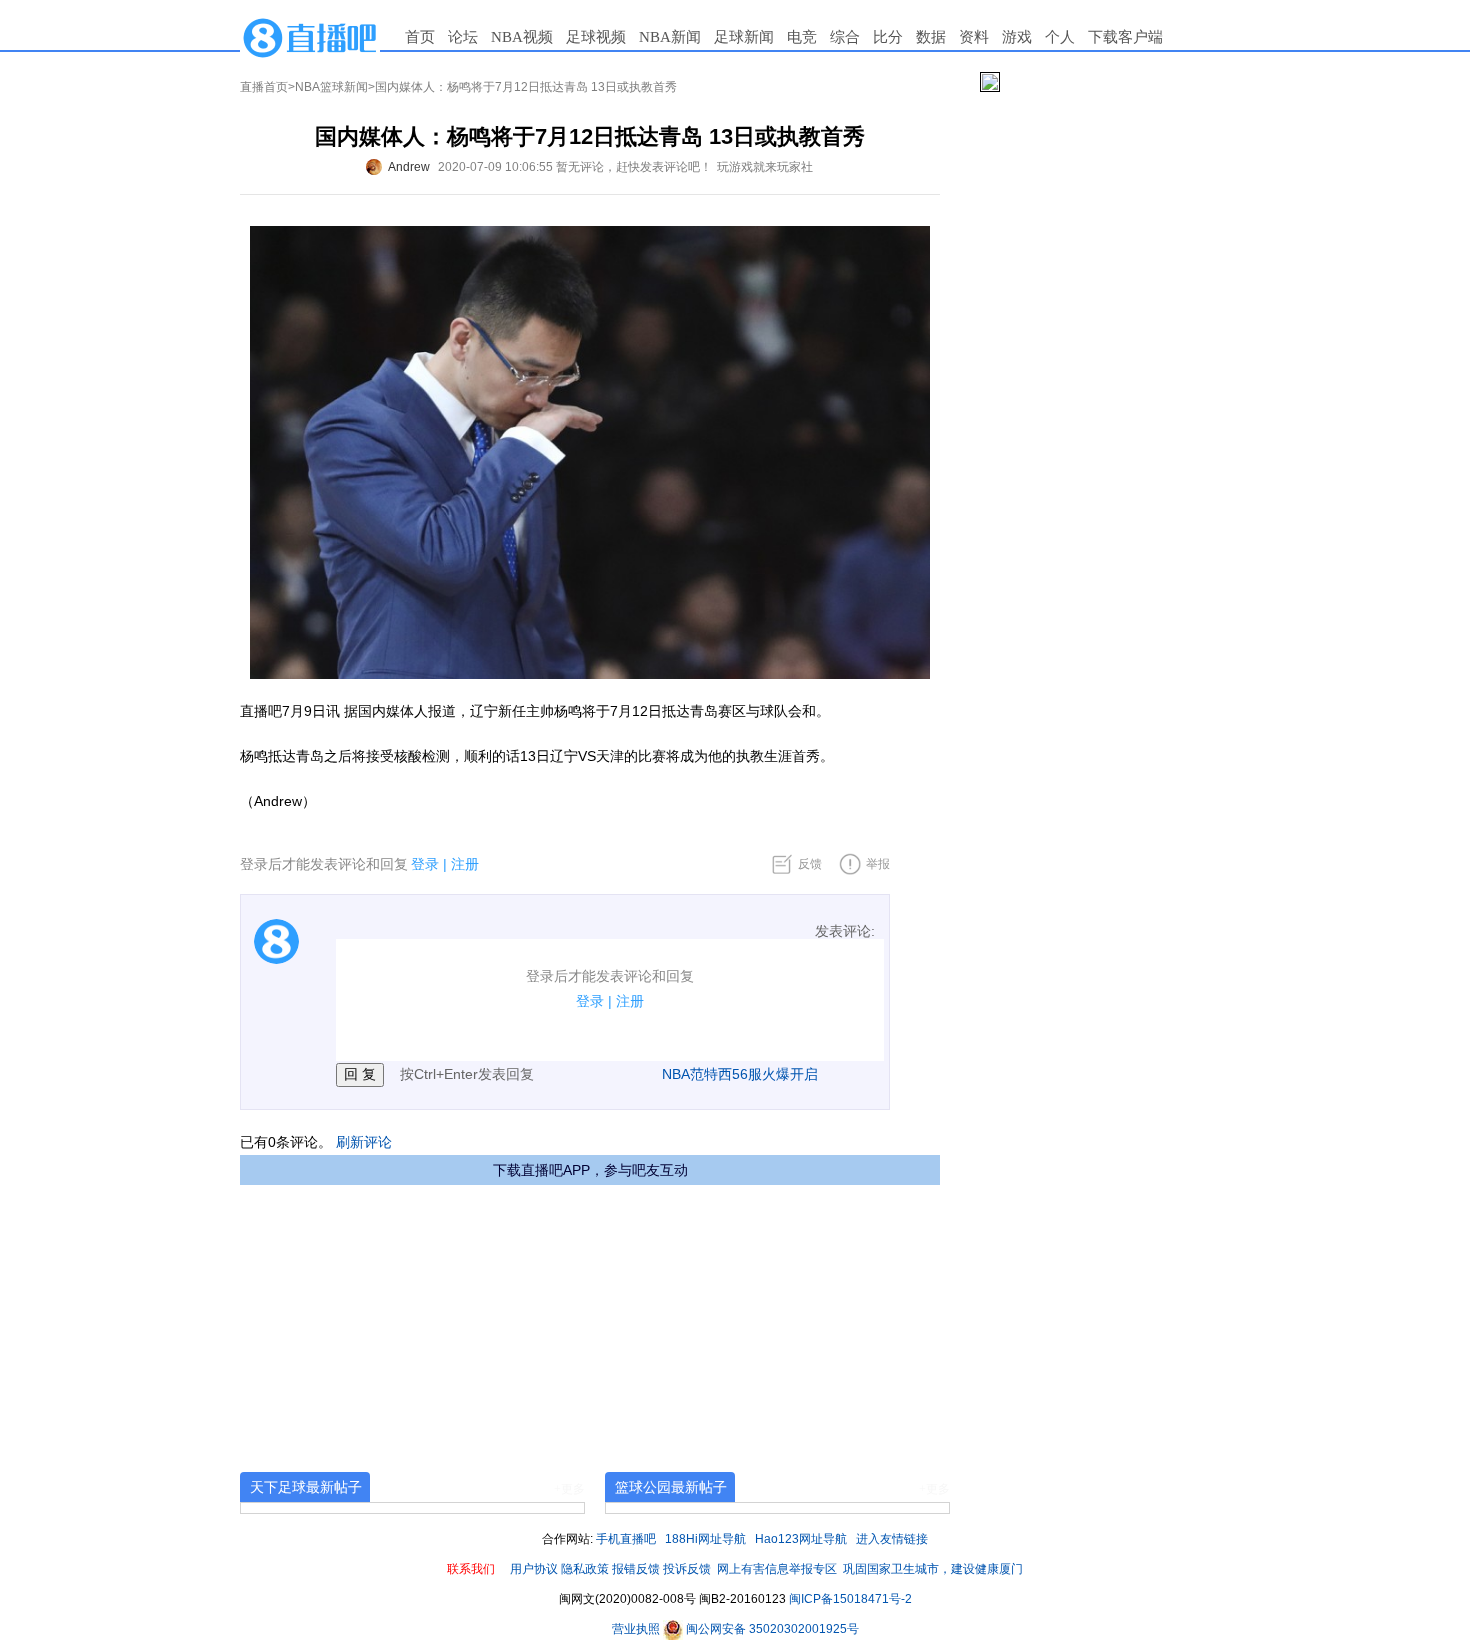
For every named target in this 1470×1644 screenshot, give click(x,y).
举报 (878, 864)
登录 (425, 864)
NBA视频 (522, 37)
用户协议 (534, 1569)
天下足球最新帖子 (306, 1487)
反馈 (810, 864)
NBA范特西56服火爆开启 (740, 1074)
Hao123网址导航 (801, 1539)
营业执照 (637, 1629)
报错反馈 (636, 1569)
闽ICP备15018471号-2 (850, 1599)
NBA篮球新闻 (331, 87)
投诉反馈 (687, 1569)
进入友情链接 (892, 1539)
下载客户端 (1125, 37)
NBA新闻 (670, 37)
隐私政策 (585, 1569)
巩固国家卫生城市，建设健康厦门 (933, 1569)
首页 (420, 37)
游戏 (1017, 37)
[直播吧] (310, 37)
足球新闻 (744, 37)
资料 (974, 37)
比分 (888, 37)
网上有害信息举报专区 (777, 1569)
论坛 (463, 37)
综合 (845, 37)
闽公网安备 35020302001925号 (771, 1629)
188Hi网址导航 (705, 1539)
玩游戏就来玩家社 (765, 167)
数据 (931, 37)
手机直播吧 (626, 1539)
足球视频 (596, 37)
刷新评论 (364, 1142)
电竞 (802, 37)
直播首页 (264, 87)
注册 (465, 864)
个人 (1060, 37)
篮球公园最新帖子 (671, 1487)
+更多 (569, 1489)
